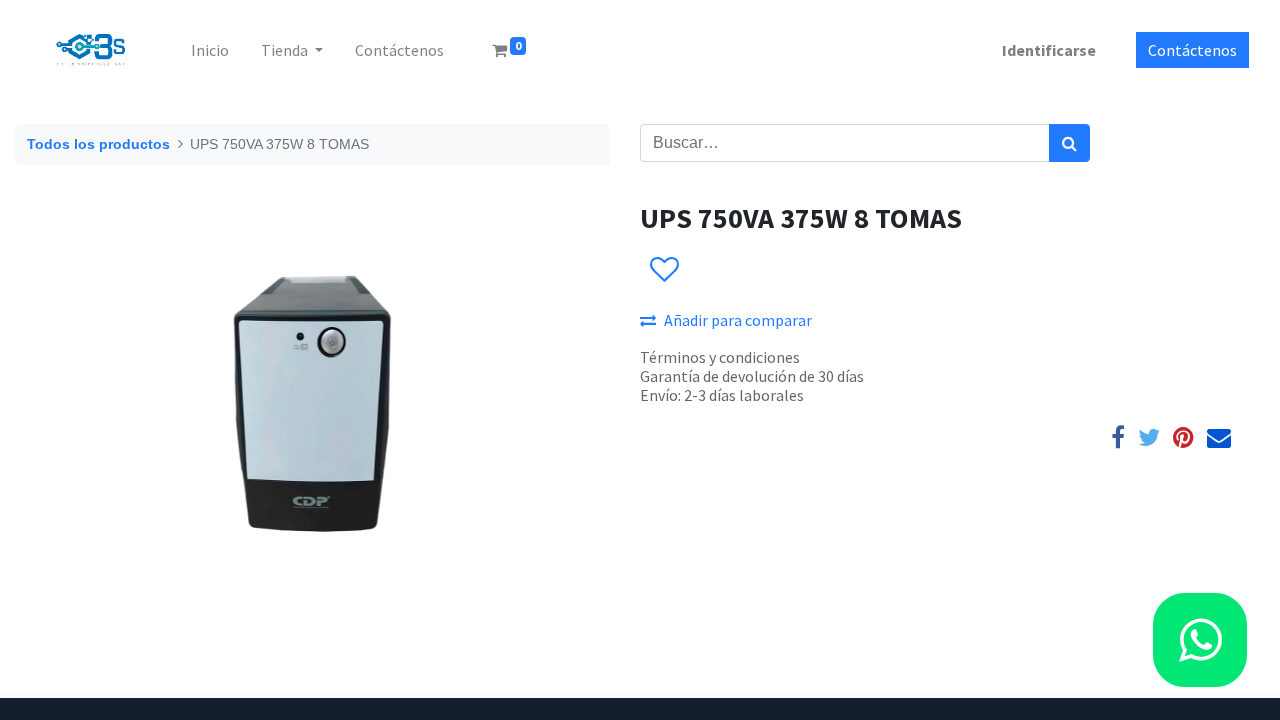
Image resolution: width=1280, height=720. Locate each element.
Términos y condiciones (720, 357)
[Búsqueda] (1069, 143)
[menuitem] (210, 50)
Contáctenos (1192, 50)
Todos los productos (98, 144)
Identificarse (1049, 50)
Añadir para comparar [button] (738, 320)
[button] (663, 270)
